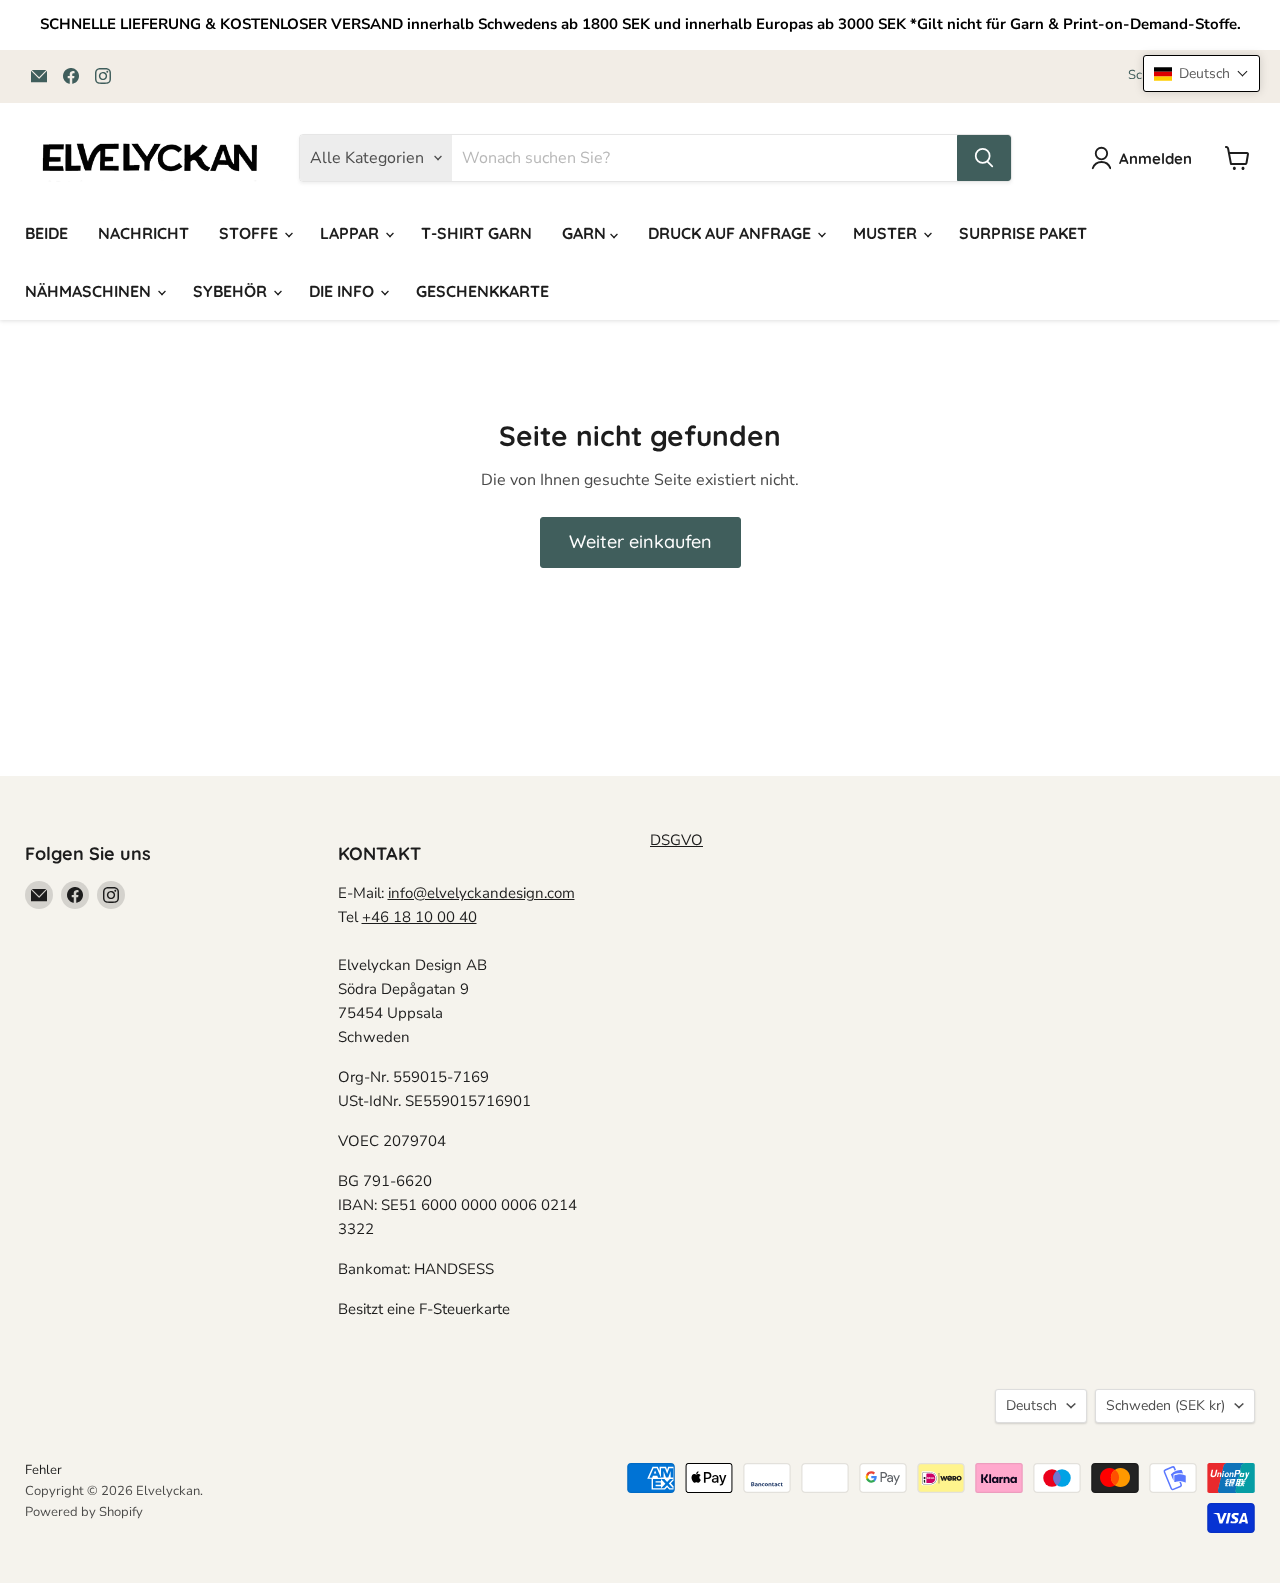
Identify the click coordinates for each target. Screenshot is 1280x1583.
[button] (1201, 73)
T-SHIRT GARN (476, 233)
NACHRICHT (143, 233)
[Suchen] (984, 158)
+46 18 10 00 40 (419, 917)
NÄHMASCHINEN (90, 291)
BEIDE (46, 233)
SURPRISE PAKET (1023, 233)
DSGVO (676, 840)
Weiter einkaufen (640, 541)
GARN (586, 233)
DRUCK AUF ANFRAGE (731, 233)
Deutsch (1031, 1405)
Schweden (1165, 1405)
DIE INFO (343, 291)
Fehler (43, 1470)
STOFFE (250, 233)
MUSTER (887, 233)
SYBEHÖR (232, 291)
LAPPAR (351, 233)
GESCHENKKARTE (482, 291)
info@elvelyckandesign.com (481, 893)
